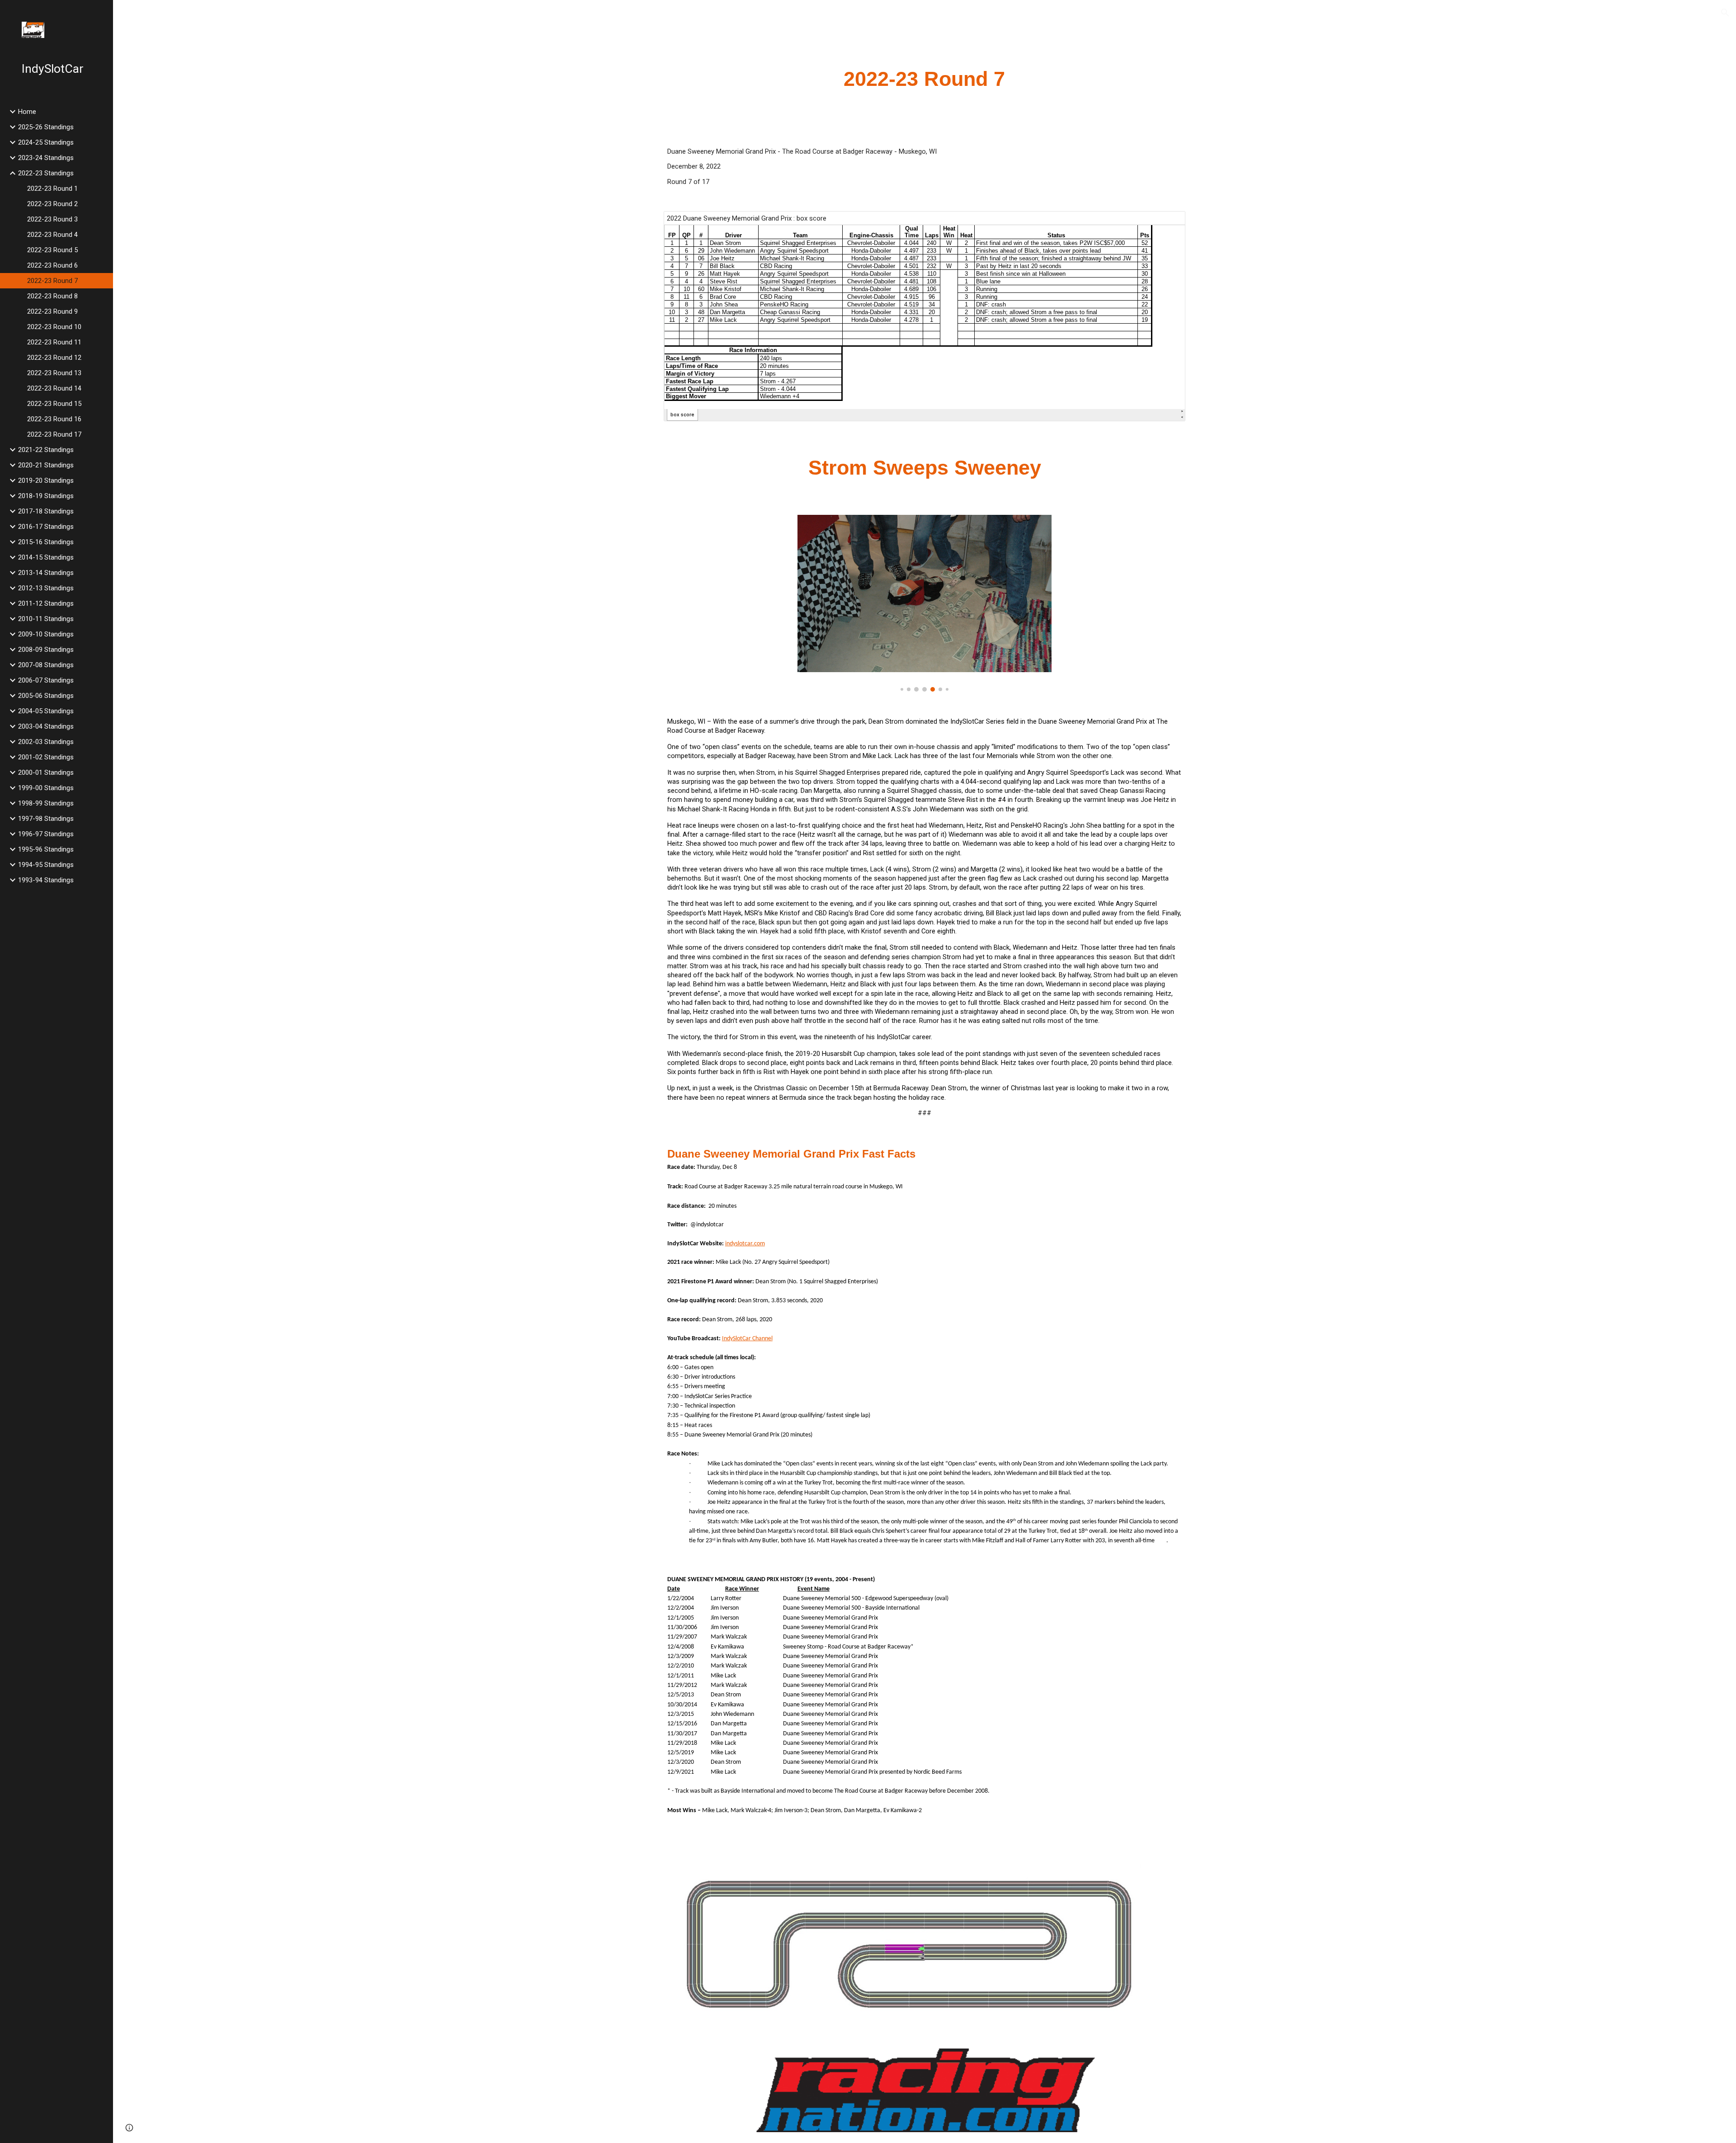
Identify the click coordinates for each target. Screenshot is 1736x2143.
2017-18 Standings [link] (46, 511)
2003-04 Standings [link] (46, 726)
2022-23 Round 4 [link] (52, 235)
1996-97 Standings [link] (46, 834)
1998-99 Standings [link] (46, 803)
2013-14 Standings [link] (46, 573)
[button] (1725, 13)
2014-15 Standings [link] (46, 557)
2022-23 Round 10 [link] (54, 327)
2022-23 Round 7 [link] (52, 281)
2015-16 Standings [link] (46, 542)
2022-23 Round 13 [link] (54, 373)
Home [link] (27, 112)
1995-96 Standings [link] (46, 849)
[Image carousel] (925, 603)
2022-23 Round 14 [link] (54, 388)
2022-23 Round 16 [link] (54, 419)
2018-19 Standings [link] (46, 496)
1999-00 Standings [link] (46, 788)
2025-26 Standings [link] (46, 127)
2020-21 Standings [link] (46, 465)
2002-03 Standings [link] (46, 742)
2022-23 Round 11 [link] (54, 342)
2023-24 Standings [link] (46, 158)
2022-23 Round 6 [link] (52, 265)
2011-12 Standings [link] (46, 603)
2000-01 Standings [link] (46, 772)
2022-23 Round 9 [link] (52, 311)
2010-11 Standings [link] (46, 619)
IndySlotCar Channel (747, 1339)
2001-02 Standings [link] (46, 757)
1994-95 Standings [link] (46, 865)
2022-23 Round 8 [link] (52, 296)
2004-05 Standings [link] (46, 711)
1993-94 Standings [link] (46, 880)
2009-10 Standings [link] (46, 634)
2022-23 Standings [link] (46, 173)
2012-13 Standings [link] (46, 588)
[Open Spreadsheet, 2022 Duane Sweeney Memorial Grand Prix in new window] (1168, 223)
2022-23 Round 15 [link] (54, 404)
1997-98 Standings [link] (46, 819)
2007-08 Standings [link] (46, 665)
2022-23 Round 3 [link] (52, 219)
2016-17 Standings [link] (46, 527)
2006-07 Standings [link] (46, 680)
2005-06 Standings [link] (46, 696)
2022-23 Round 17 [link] (54, 434)
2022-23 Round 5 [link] (52, 250)
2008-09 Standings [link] (46, 650)
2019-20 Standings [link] (46, 480)
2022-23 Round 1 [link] (52, 188)
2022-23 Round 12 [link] (54, 358)
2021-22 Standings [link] (46, 450)
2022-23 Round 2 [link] (52, 204)
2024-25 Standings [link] (46, 142)
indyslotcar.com (745, 1244)
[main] (925, 79)
